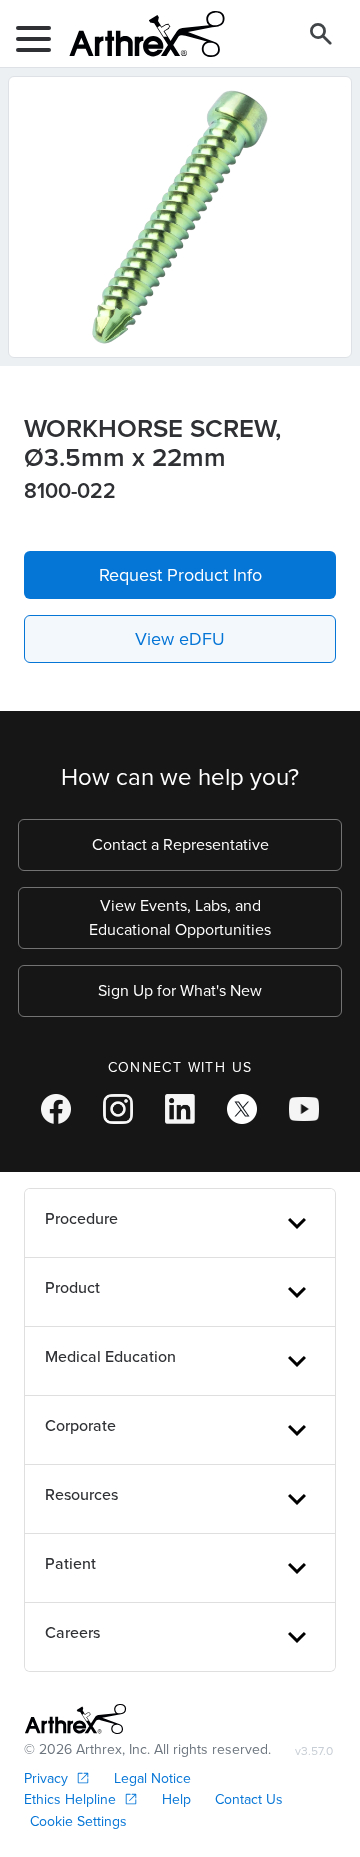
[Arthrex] (139, 34)
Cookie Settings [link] (78, 1821)
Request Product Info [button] (180, 575)
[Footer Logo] (75, 1719)
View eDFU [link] (180, 639)
